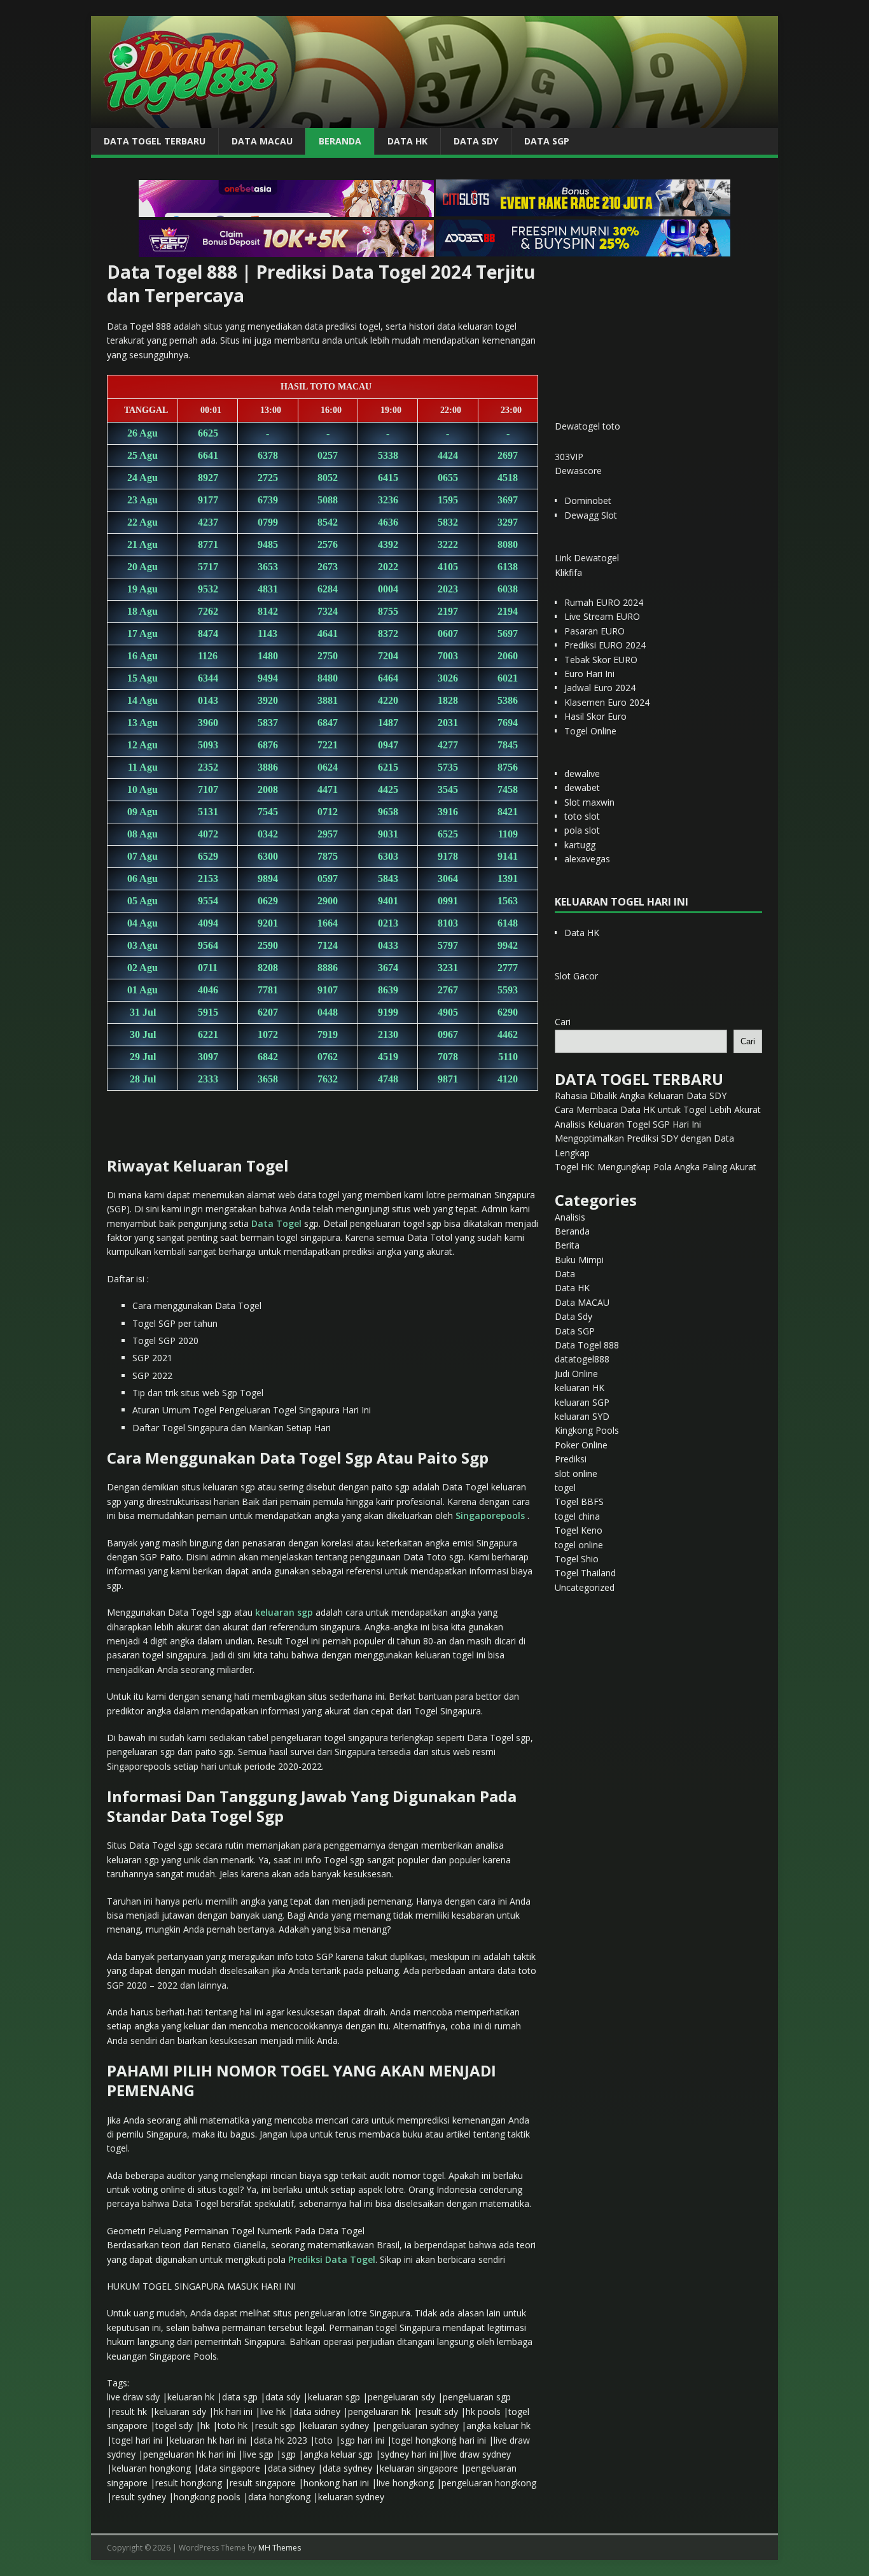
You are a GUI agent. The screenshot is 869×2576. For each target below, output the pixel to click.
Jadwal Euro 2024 (600, 688)
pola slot (582, 830)
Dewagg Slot (591, 515)
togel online (579, 1545)
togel (565, 1487)
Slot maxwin (589, 802)
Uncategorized (585, 1587)
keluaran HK (580, 1388)
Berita (567, 1245)
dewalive (582, 773)
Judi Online (576, 1374)
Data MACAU (262, 141)
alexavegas (587, 859)
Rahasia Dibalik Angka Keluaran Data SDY (641, 1095)
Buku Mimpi (579, 1260)
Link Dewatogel (587, 558)
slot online (576, 1473)
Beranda (340, 141)
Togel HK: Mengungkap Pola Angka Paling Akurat (656, 1167)
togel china (577, 1516)
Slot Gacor (576, 976)
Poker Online (581, 1445)
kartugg (580, 845)
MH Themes (280, 2548)
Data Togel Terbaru (155, 141)
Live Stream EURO (602, 616)
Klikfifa (568, 572)
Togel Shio (577, 1559)
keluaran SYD (582, 1416)
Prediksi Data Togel (332, 2259)
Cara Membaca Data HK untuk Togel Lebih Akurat (658, 1109)
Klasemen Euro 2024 (607, 702)
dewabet (582, 787)
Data (565, 1274)
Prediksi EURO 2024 (605, 645)
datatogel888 (582, 1359)
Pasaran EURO (594, 631)
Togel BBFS (579, 1501)
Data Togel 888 (587, 1345)
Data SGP (547, 141)
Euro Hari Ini (589, 674)
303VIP (569, 457)
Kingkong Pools (587, 1430)
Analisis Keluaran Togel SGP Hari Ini (628, 1124)
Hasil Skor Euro (595, 716)
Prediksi (571, 1459)
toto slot (582, 816)
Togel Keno (579, 1530)
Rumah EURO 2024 (604, 602)
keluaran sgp (284, 1612)
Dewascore (578, 471)
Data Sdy (476, 141)
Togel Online (590, 731)
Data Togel (276, 1223)
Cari (563, 1022)
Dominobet (588, 500)
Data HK (407, 141)
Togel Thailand (585, 1573)
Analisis (570, 1217)
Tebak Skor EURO (601, 660)
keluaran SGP (582, 1402)
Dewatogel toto (587, 426)
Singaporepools (490, 1515)
